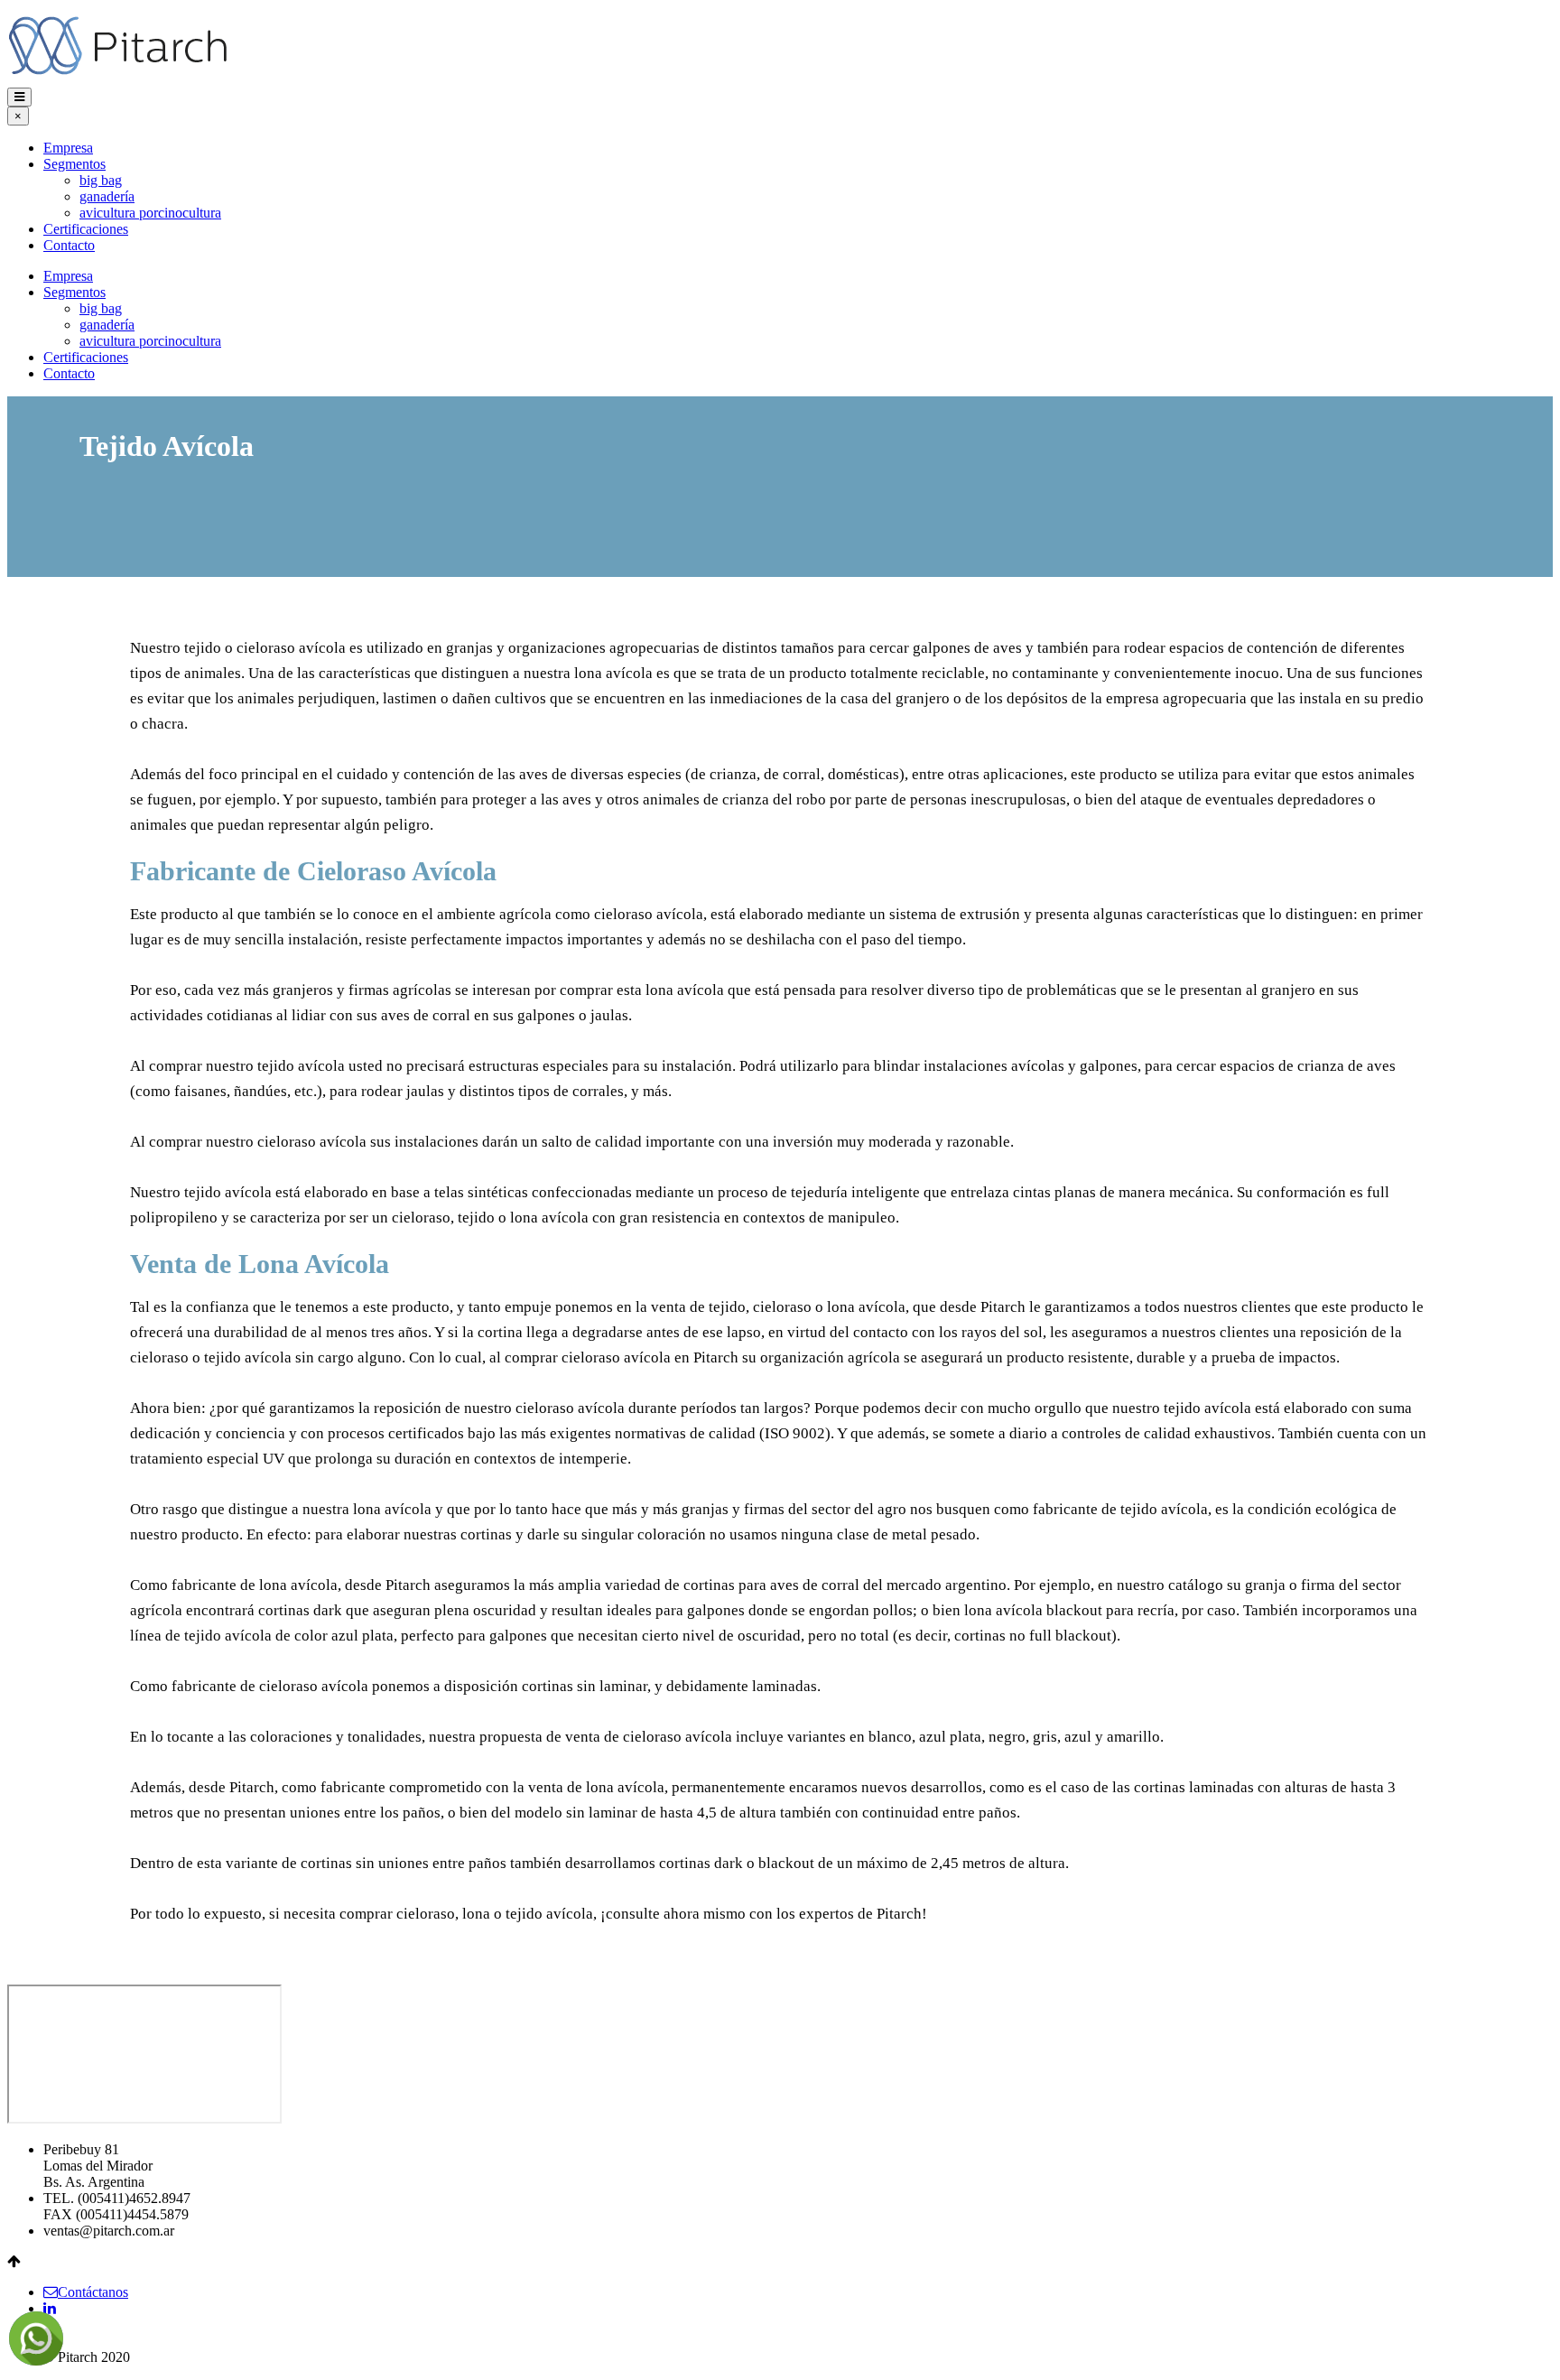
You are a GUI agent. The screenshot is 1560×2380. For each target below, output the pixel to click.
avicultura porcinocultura (150, 213)
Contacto (69, 245)
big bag (101, 180)
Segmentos (74, 164)
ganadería (107, 196)
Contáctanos (93, 2292)
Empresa (68, 148)
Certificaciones (86, 229)
